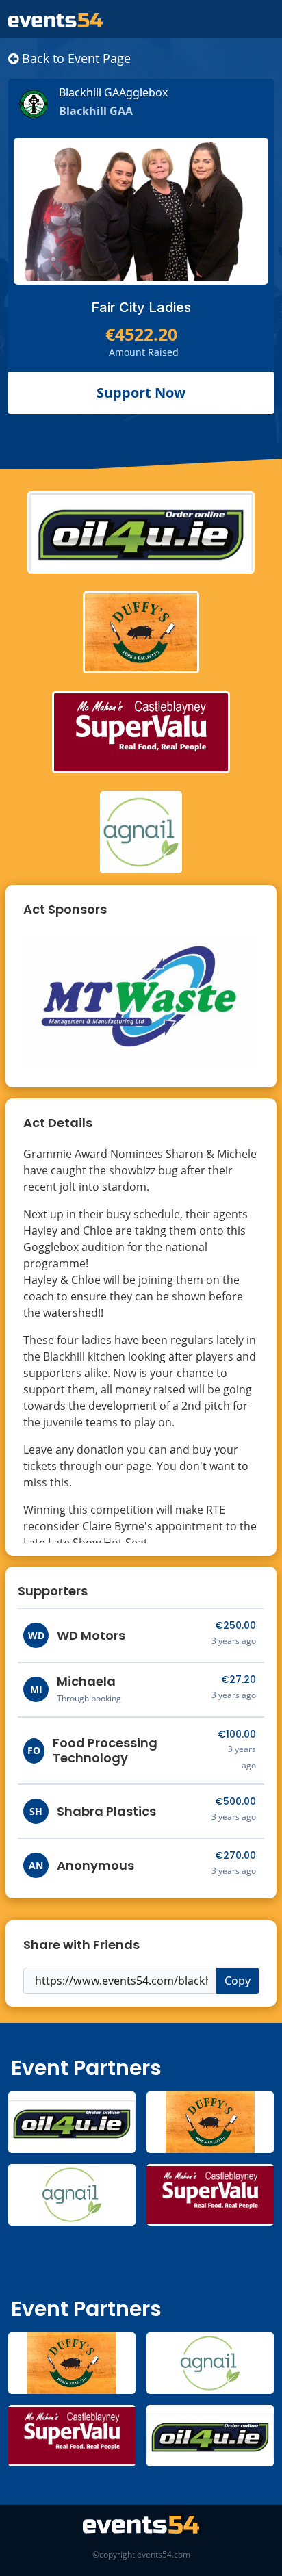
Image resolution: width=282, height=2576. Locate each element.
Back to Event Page (75, 58)
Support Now (141, 392)
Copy (238, 1981)
